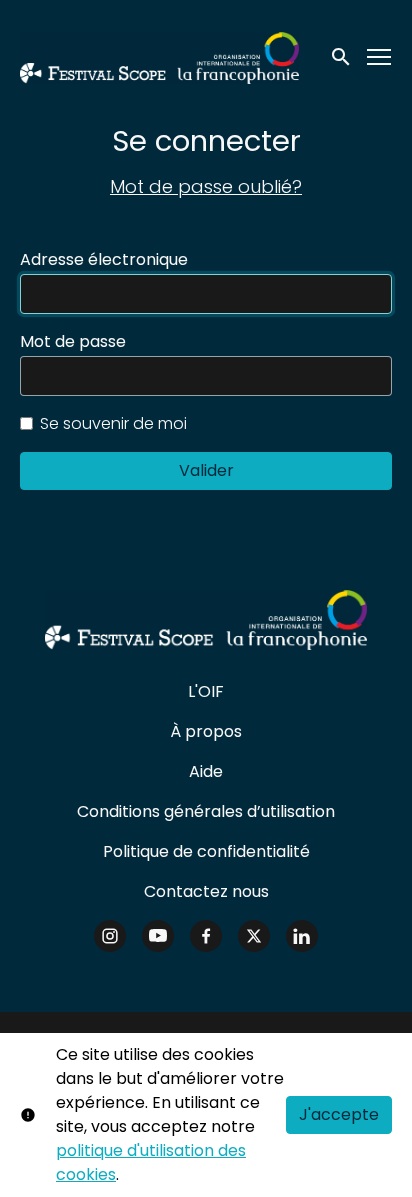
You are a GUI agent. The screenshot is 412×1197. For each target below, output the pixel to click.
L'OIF (206, 691)
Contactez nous (206, 891)
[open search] (342, 57)
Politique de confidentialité (206, 851)
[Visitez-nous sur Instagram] (110, 936)
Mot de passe (73, 342)
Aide (206, 771)
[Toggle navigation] (380, 57)
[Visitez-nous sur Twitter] (254, 936)
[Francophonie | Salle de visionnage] (205, 620)
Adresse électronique (104, 260)
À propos (206, 731)
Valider (206, 470)
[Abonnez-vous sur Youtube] (158, 936)
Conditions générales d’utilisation (206, 811)
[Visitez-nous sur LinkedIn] (302, 936)
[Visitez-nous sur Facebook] (206, 936)
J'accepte (339, 1114)
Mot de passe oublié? (206, 186)
